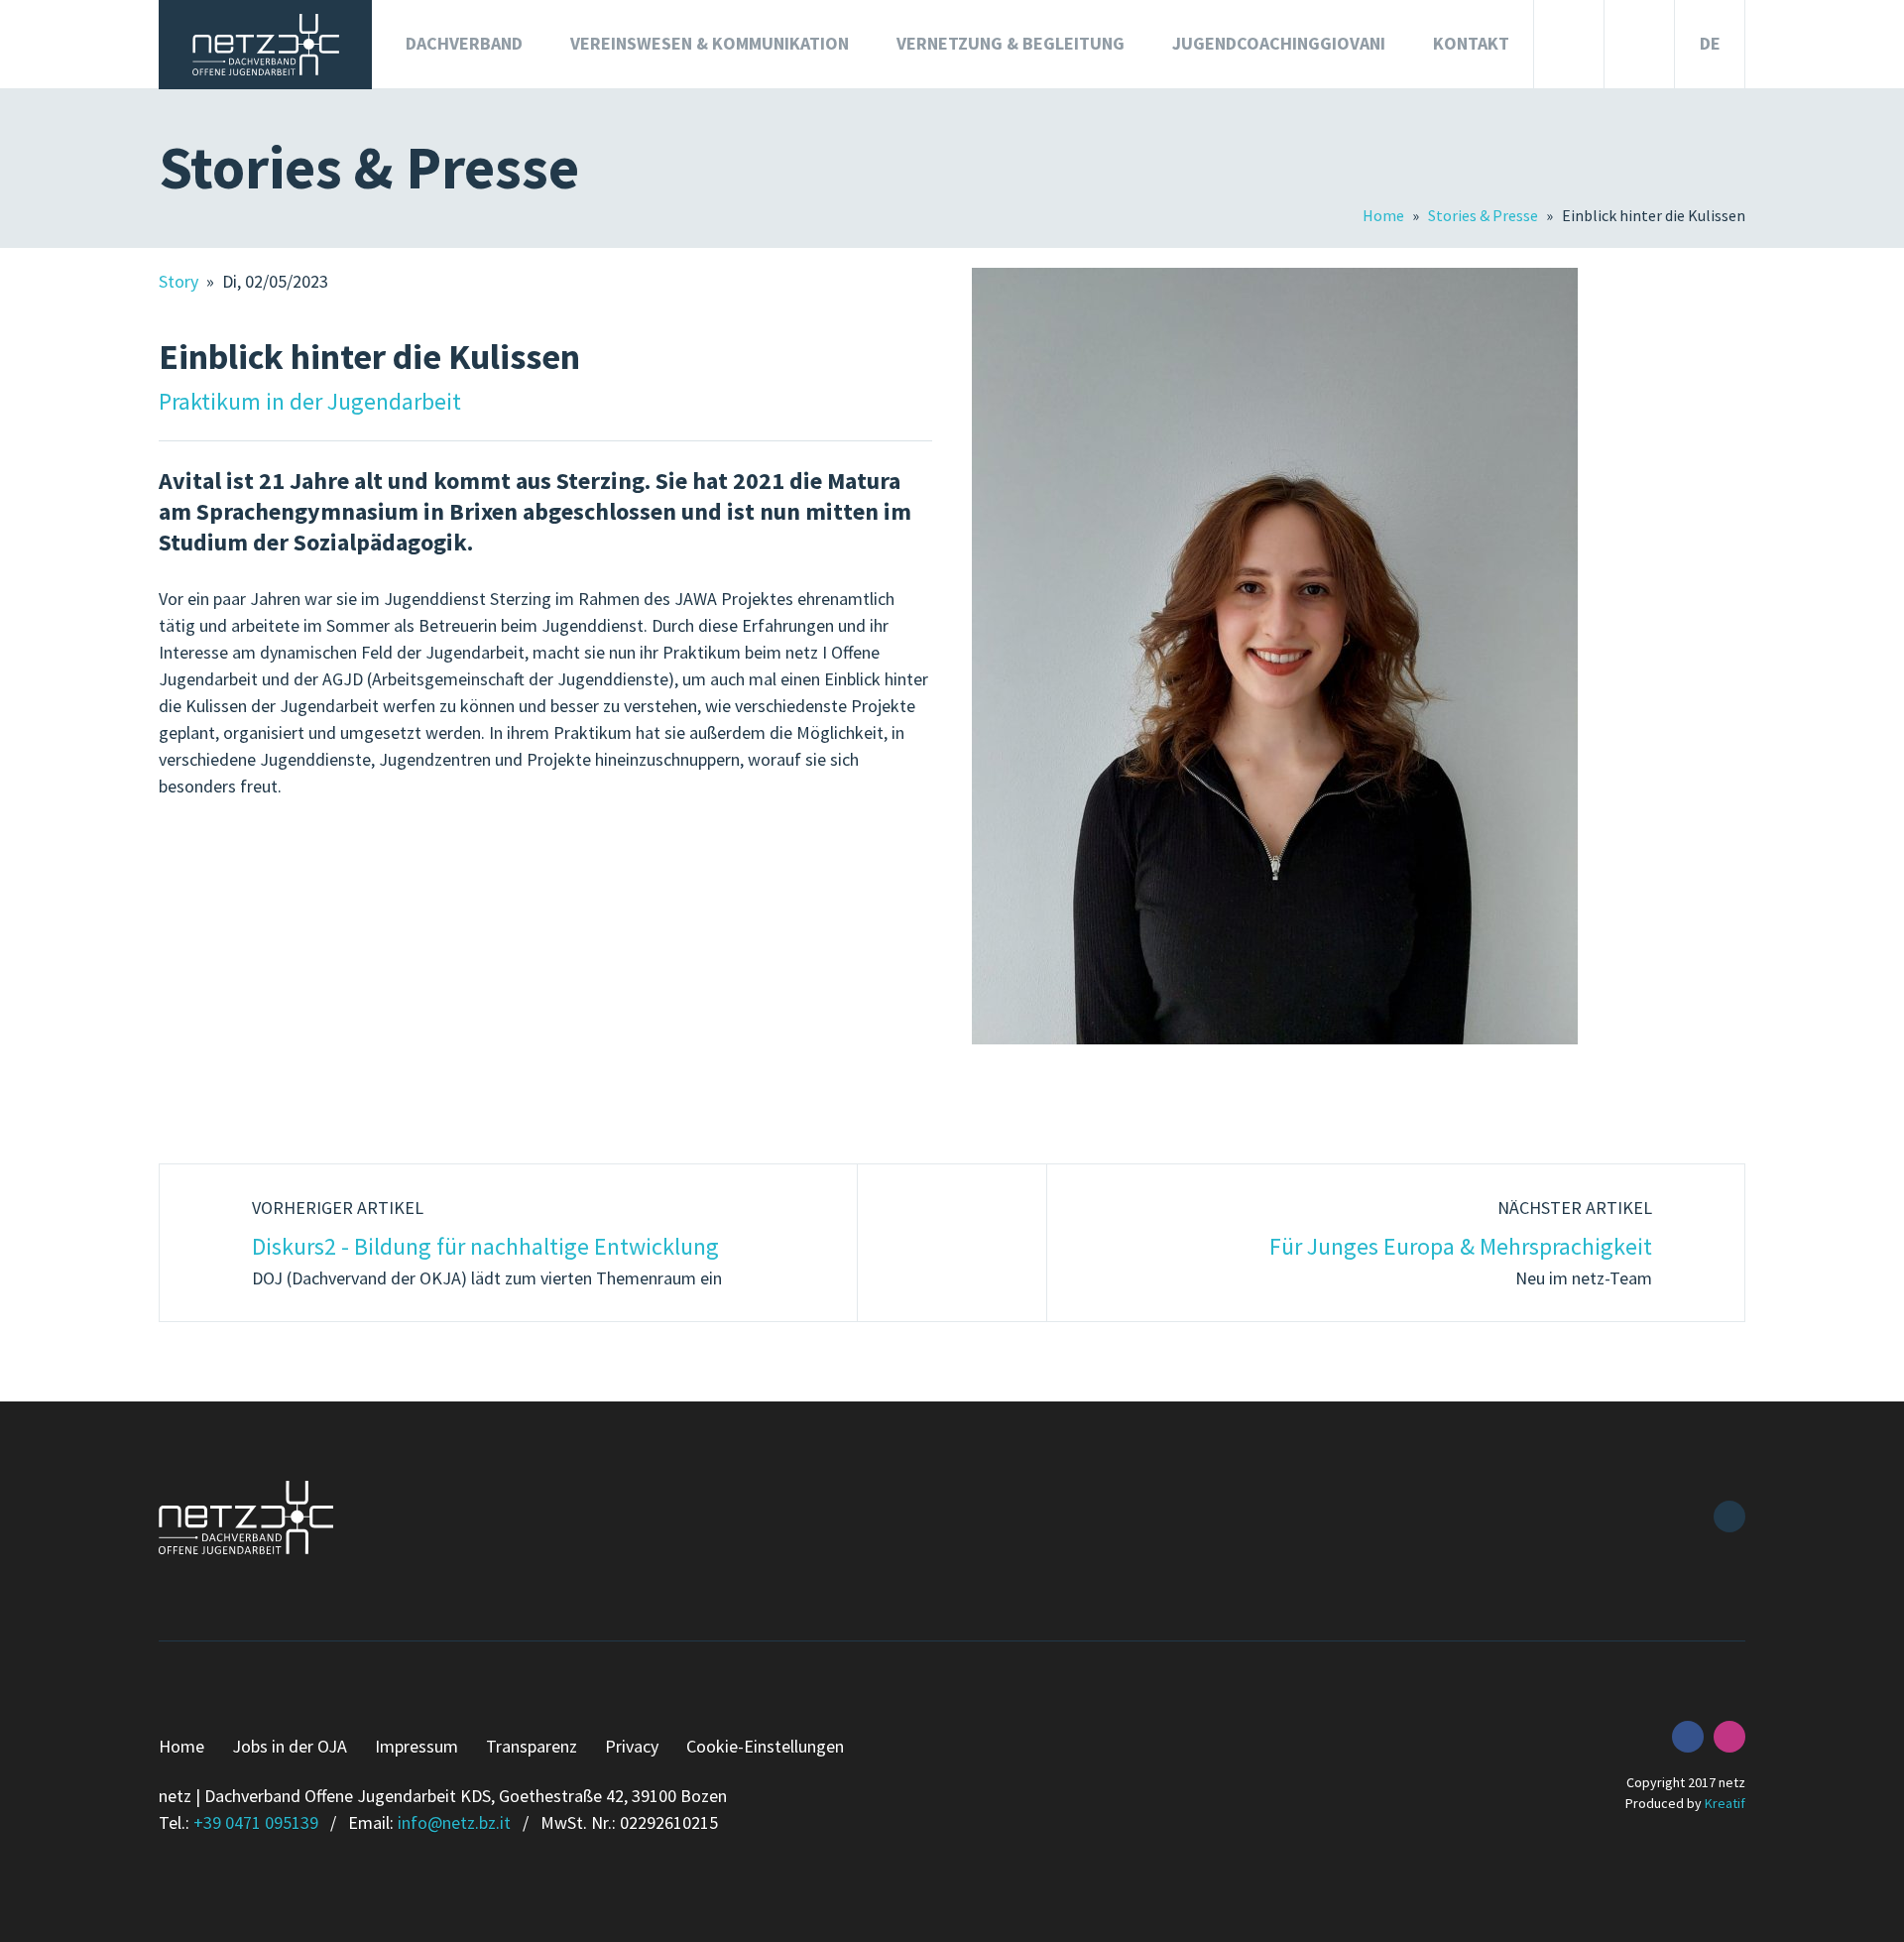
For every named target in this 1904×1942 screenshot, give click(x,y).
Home (1385, 215)
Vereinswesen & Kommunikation (710, 43)
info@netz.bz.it (454, 1822)
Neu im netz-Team (1461, 1243)
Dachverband (464, 43)
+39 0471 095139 (256, 1822)
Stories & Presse (1485, 215)
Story (180, 281)
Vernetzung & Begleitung (1011, 43)
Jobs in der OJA (290, 1746)
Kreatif (1725, 1803)
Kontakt (1471, 43)
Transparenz (532, 1746)
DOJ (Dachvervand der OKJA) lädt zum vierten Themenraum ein (487, 1243)
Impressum (416, 1746)
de (1710, 43)
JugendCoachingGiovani (1279, 43)
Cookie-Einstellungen (765, 1746)
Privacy (632, 1746)
